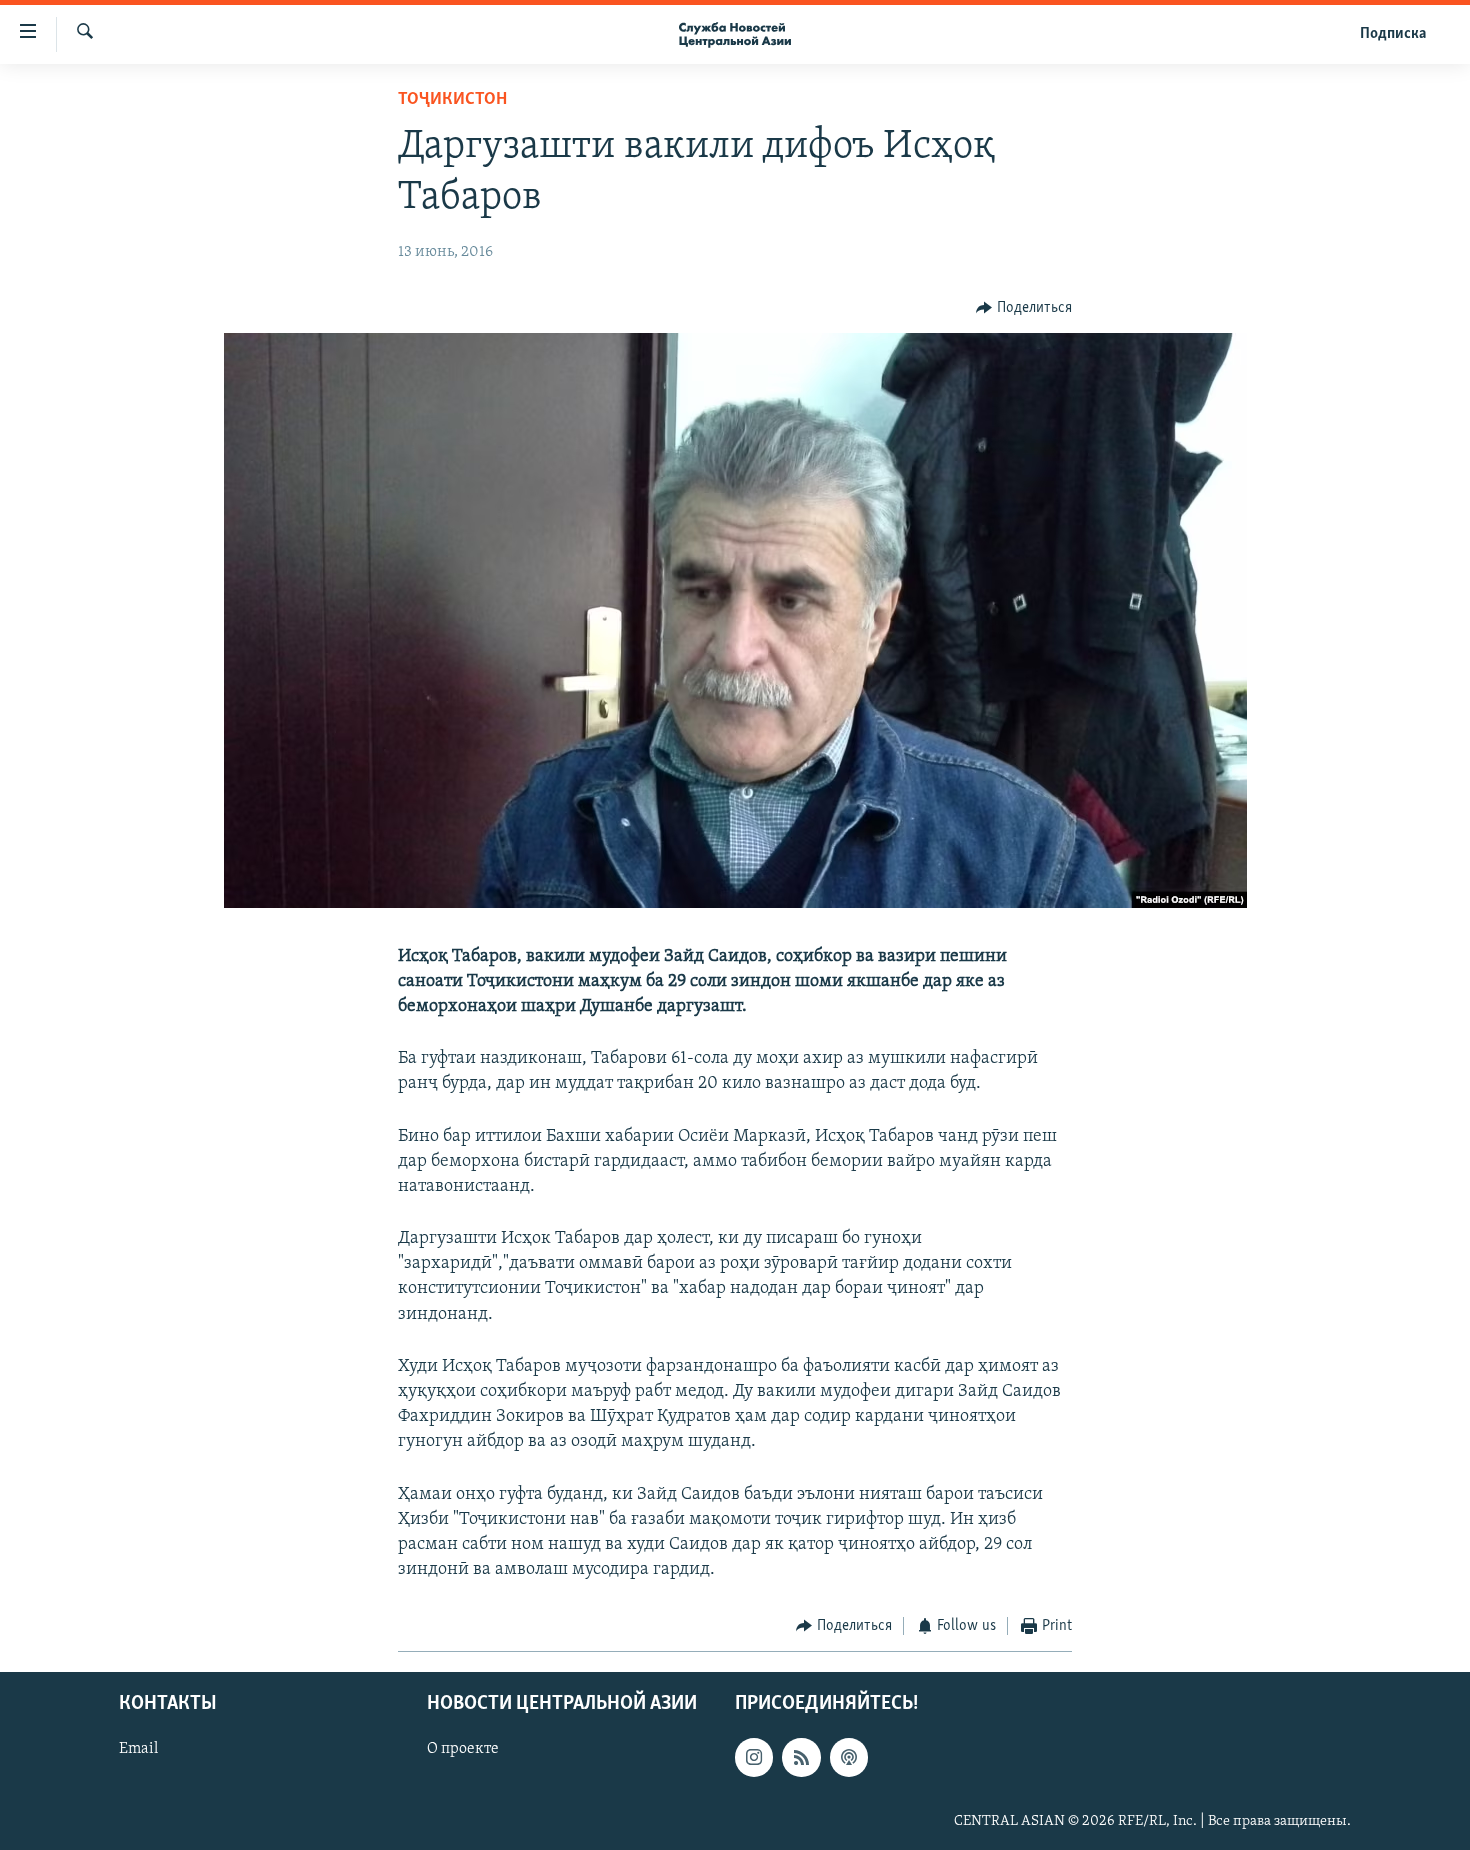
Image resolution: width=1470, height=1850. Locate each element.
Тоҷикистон (452, 100)
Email (138, 1749)
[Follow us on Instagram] (754, 1757)
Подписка (1393, 34)
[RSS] (801, 1757)
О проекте (463, 1749)
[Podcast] (849, 1757)
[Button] (1024, 308)
